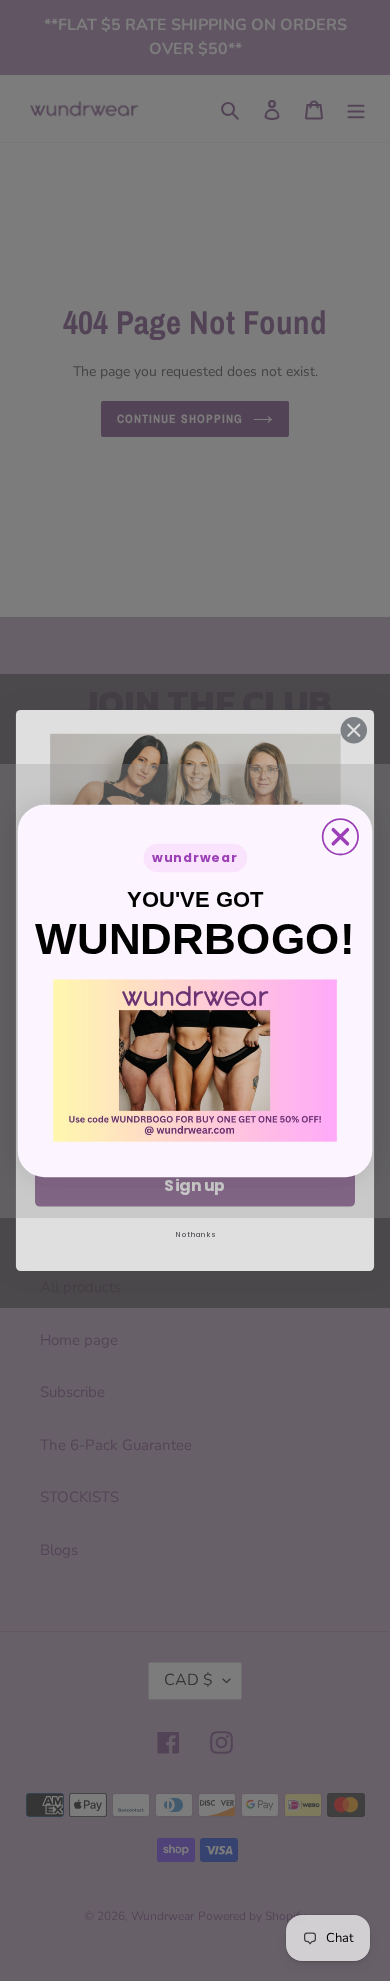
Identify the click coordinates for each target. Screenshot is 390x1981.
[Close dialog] (340, 836)
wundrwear (195, 858)
